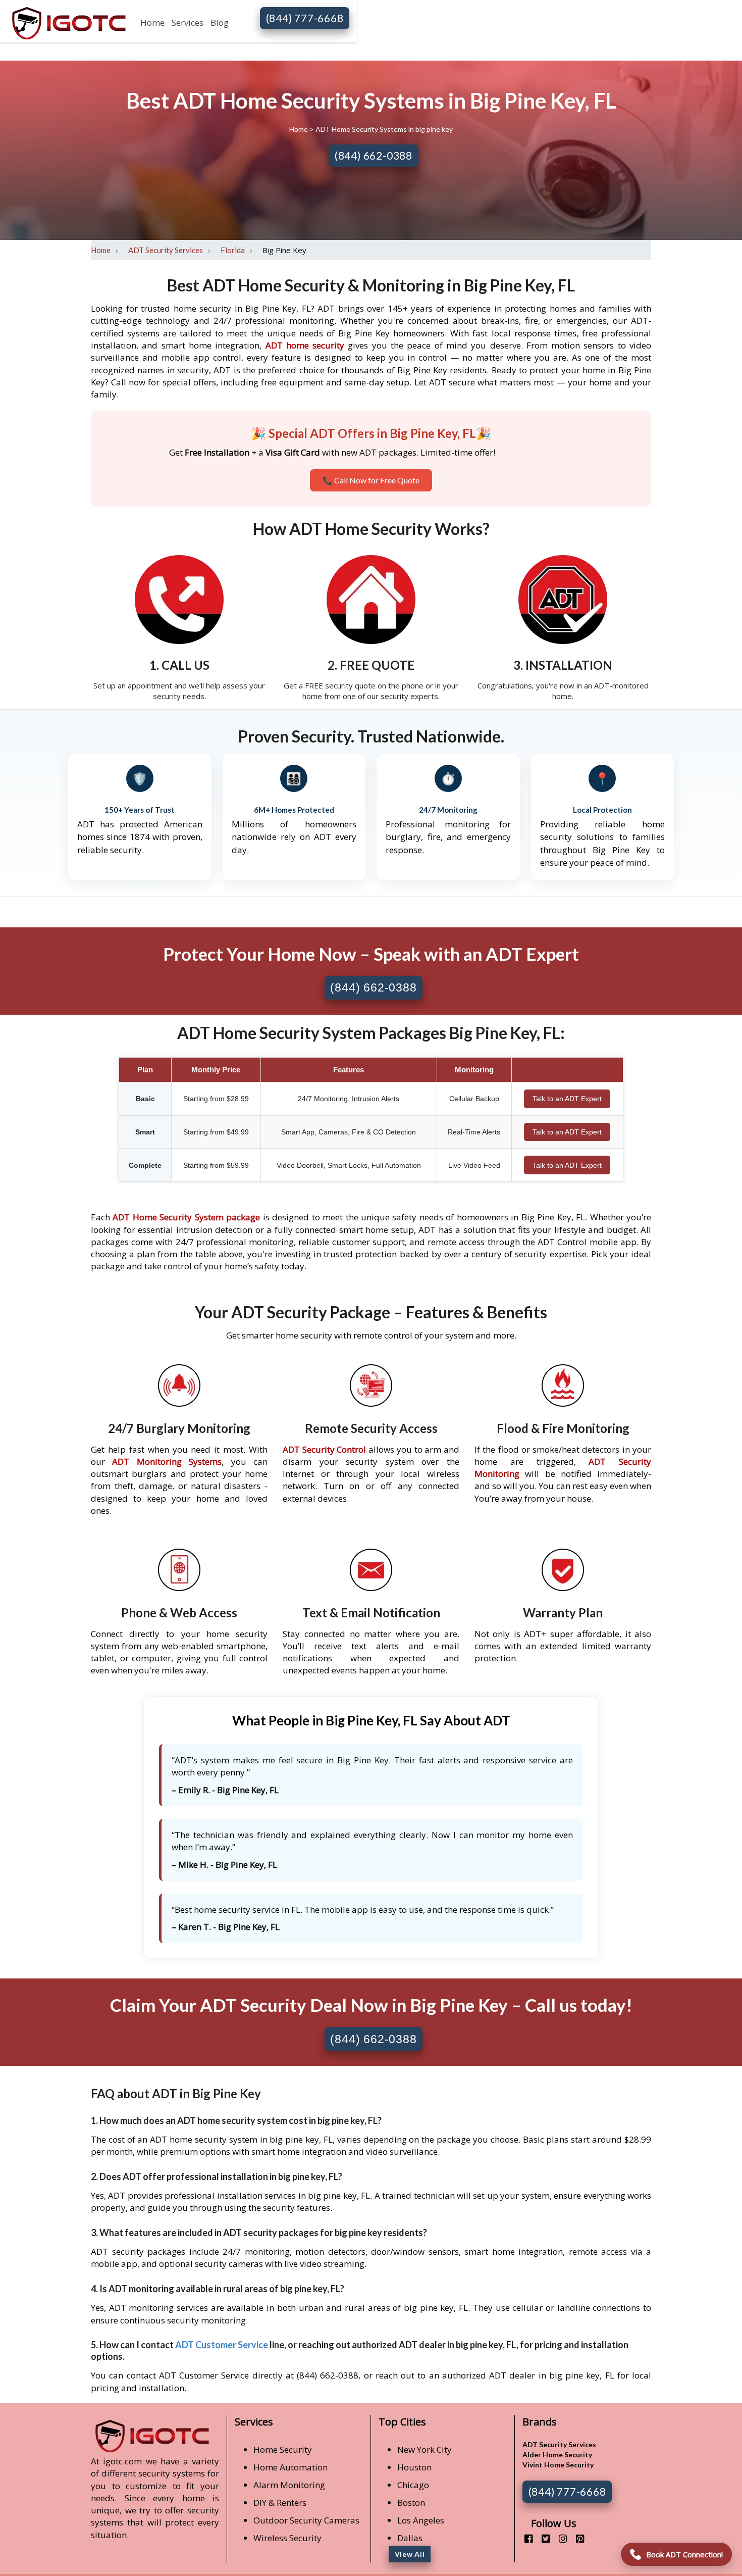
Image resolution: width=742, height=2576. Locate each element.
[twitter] (542, 2538)
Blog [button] (220, 22)
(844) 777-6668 (305, 18)
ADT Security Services (166, 250)
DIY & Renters (280, 2503)
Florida (233, 250)
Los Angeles (421, 2520)
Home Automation (290, 2467)
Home (152, 22)
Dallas (410, 2538)
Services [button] (188, 22)
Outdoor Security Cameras (306, 2520)
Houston (414, 2467)
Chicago (413, 2485)
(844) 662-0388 (374, 155)
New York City (425, 2449)
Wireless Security (287, 2538)
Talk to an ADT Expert (567, 1099)
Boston (411, 2503)
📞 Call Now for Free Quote (371, 480)
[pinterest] (576, 2538)
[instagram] (559, 2538)
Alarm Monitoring (289, 2485)
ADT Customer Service (222, 2345)
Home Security (283, 2449)
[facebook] (525, 2538)
